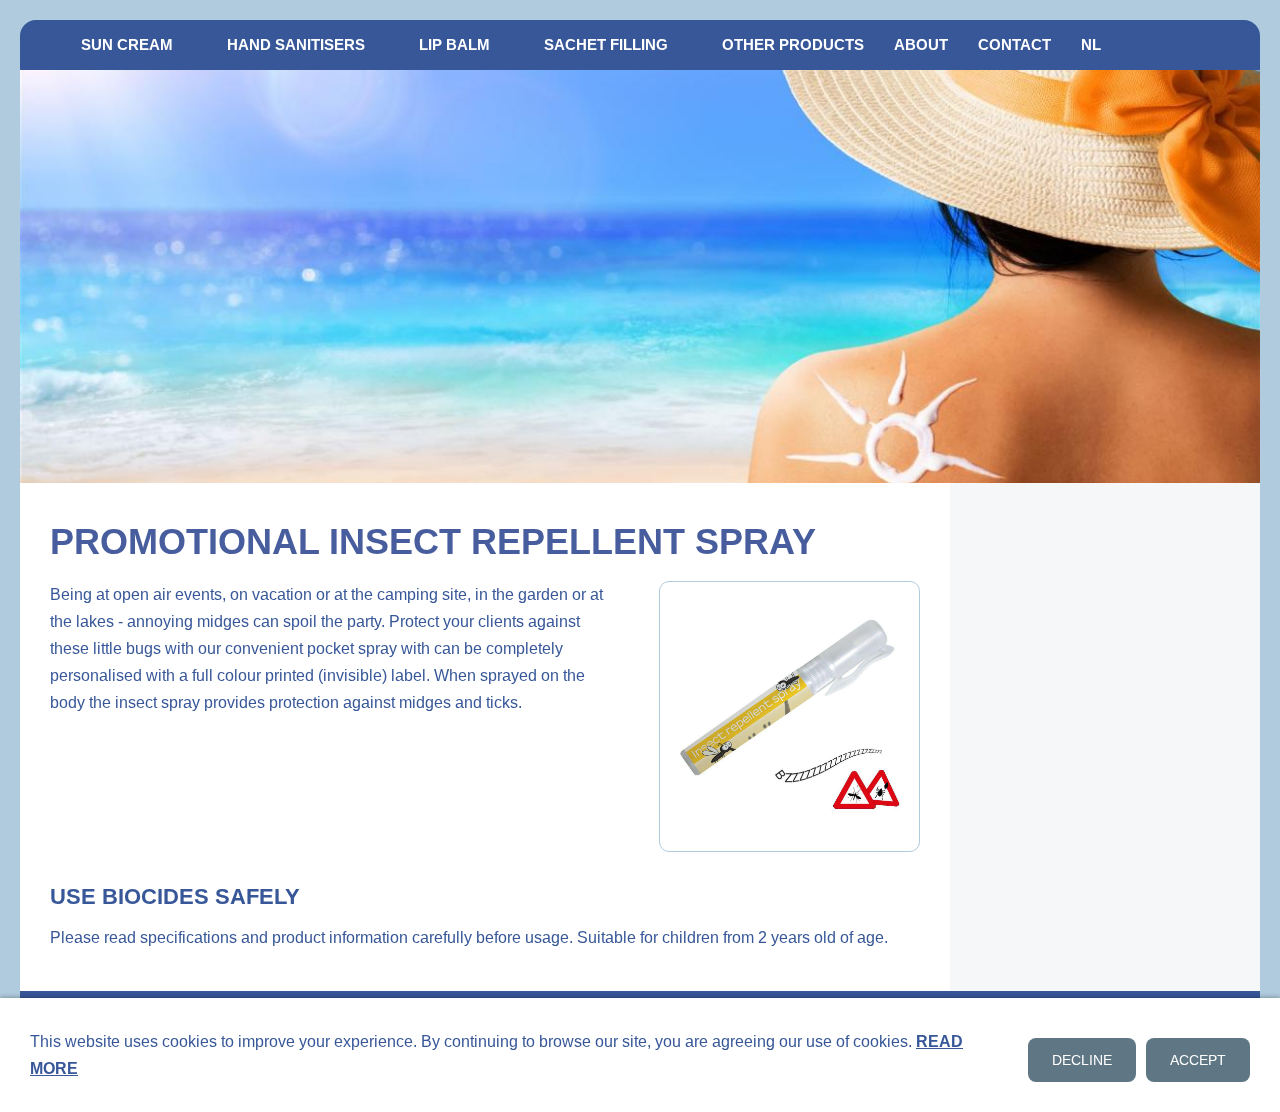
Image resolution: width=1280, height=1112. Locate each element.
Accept (1198, 1060)
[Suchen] (1237, 45)
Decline (1082, 1060)
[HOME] (43, 45)
